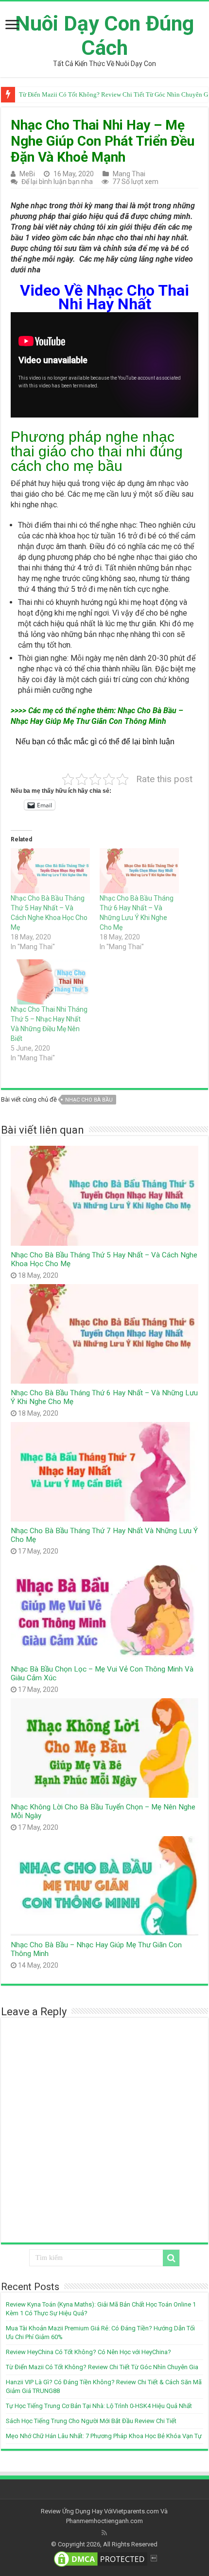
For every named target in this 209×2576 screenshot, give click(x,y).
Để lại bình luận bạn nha (57, 182)
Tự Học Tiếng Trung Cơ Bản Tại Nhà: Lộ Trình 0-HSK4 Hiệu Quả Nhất (99, 2406)
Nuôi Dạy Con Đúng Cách (104, 35)
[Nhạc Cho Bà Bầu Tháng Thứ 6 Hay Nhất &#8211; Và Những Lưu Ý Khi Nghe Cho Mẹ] (139, 871)
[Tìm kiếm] (171, 2258)
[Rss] (104, 2533)
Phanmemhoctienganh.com (104, 2521)
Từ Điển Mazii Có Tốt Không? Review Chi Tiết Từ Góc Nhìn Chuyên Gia (102, 2367)
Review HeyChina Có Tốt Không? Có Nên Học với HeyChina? (88, 2352)
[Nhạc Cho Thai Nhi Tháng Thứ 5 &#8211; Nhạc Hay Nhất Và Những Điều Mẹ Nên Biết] (50, 982)
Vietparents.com (136, 2511)
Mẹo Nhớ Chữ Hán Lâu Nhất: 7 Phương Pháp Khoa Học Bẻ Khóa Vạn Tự (104, 2436)
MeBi (27, 174)
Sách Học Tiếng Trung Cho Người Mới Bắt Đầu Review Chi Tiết (91, 2421)
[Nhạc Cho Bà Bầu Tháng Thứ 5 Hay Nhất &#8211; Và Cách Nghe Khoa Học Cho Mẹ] (50, 871)
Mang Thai (129, 174)
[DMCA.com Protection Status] (101, 2559)
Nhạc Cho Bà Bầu (89, 1100)
